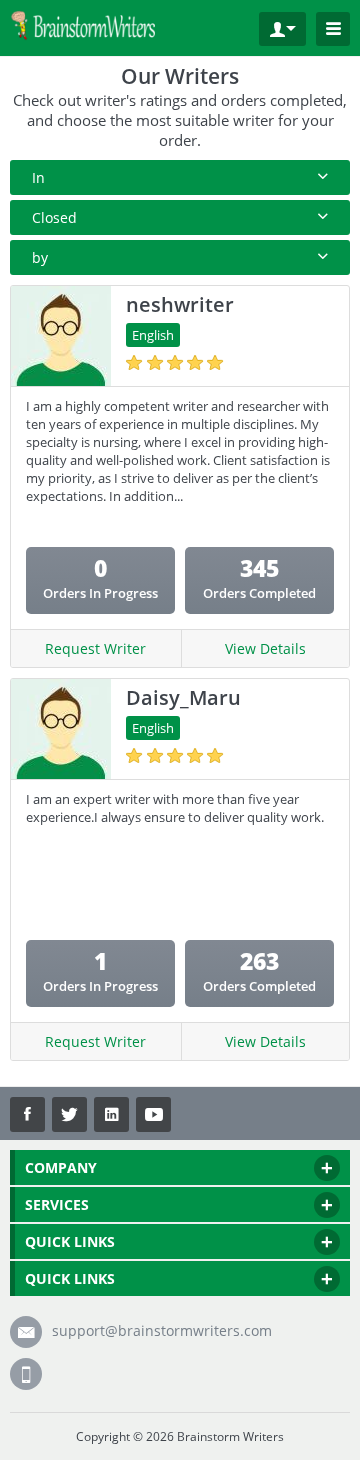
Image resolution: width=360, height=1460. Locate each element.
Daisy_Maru (183, 697)
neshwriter (180, 304)
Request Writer (95, 648)
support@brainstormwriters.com (162, 1330)
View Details (265, 648)
